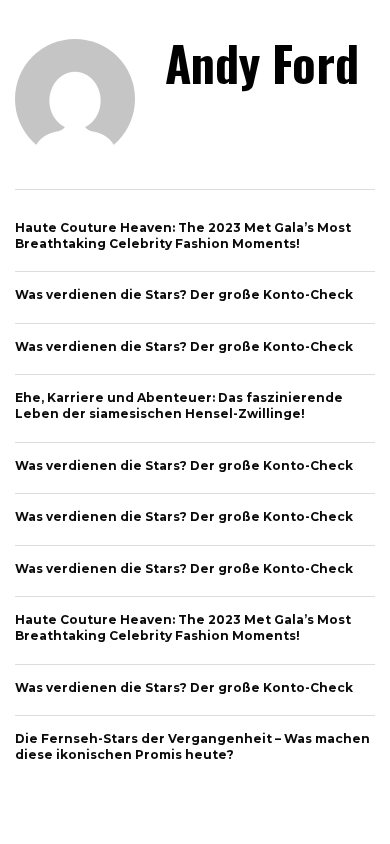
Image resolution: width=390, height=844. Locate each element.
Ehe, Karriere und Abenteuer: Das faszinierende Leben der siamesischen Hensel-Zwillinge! (179, 405)
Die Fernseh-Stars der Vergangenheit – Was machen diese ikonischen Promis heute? (192, 746)
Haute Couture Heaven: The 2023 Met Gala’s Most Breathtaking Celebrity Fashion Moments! (183, 235)
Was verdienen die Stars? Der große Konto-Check (184, 294)
